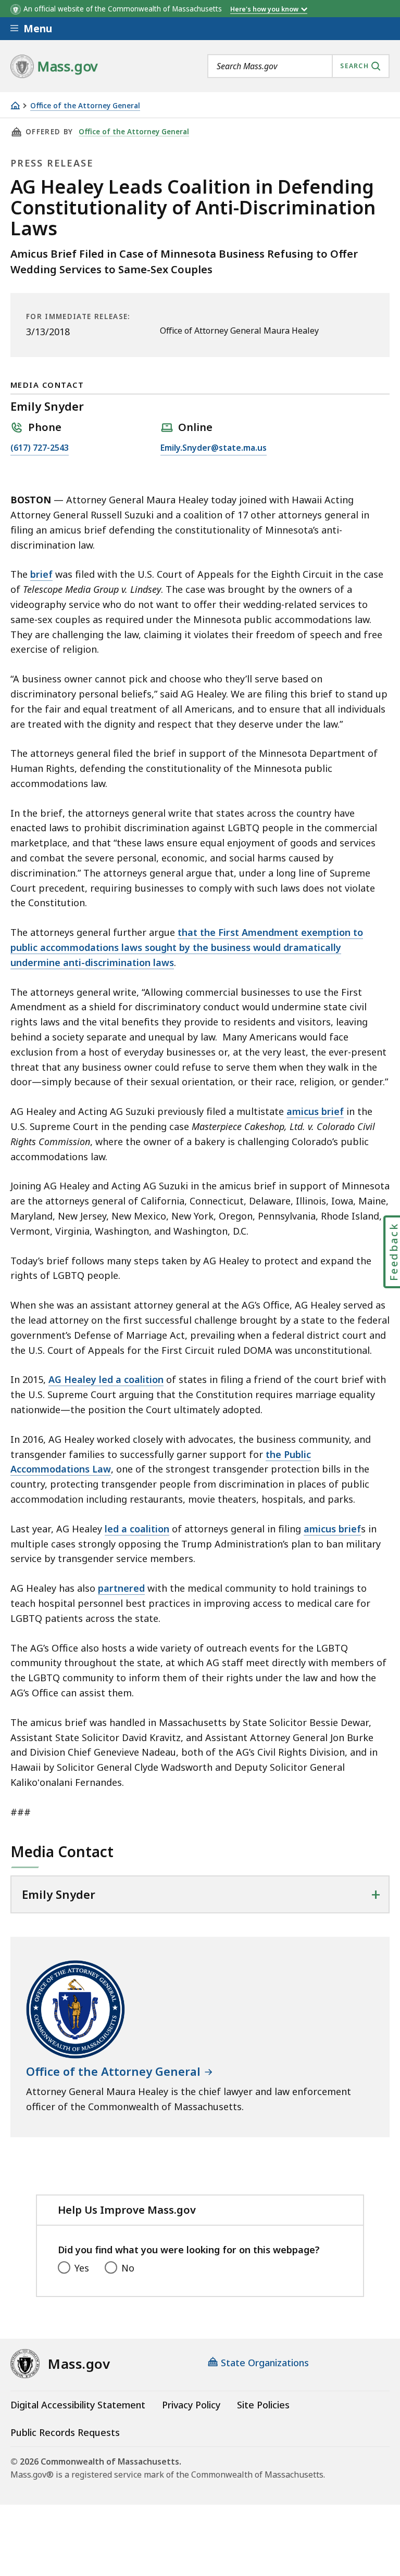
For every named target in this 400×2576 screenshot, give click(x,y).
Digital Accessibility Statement (78, 2405)
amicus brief (315, 1111)
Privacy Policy (191, 2405)
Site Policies (263, 2405)
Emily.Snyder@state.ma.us (214, 448)
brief (41, 574)
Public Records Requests (65, 2432)
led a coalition (137, 1529)
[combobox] (298, 66)
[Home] (15, 105)
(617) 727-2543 (40, 448)
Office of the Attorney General (85, 106)
